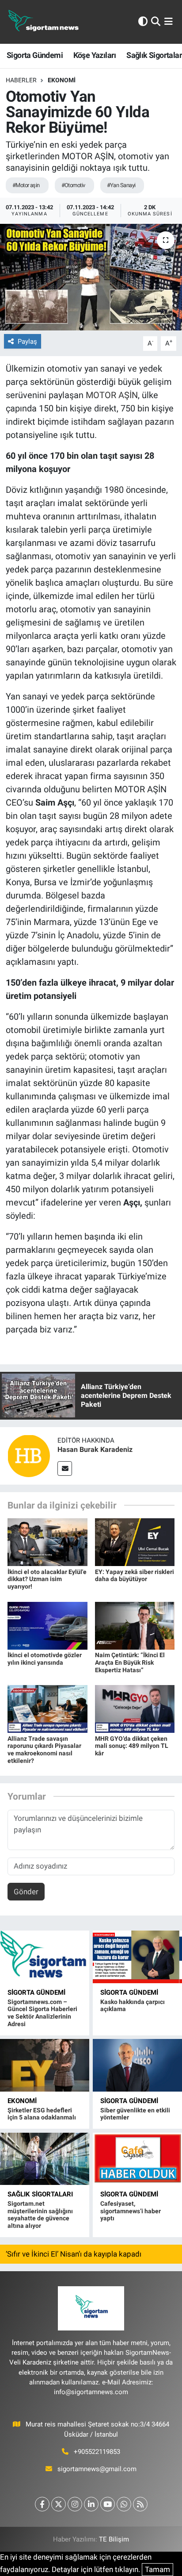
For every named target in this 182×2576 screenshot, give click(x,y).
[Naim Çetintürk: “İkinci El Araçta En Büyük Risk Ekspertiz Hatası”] (135, 1625)
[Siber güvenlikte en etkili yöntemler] (137, 2065)
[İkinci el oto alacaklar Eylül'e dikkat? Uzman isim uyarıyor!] (47, 1542)
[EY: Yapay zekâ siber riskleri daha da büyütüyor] (135, 1542)
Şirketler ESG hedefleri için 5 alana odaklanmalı (42, 2114)
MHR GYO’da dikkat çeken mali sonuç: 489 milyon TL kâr (132, 1746)
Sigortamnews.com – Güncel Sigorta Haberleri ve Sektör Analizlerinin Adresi (42, 2013)
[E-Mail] (65, 1468)
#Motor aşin (26, 185)
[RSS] (140, 2504)
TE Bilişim (114, 2539)
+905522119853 (97, 2452)
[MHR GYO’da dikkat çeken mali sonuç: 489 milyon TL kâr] (135, 1708)
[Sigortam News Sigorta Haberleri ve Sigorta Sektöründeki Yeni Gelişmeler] (44, 22)
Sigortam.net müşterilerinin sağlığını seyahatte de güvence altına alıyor (40, 2215)
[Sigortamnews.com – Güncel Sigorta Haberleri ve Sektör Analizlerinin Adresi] (45, 1957)
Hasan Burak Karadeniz (95, 1449)
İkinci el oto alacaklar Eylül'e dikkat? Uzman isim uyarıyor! (47, 1579)
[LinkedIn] (91, 2504)
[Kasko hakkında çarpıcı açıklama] (137, 1957)
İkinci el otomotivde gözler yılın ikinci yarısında (45, 1659)
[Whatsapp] (124, 2504)
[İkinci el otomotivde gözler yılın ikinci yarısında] (47, 1625)
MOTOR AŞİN (112, 395)
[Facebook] (42, 2504)
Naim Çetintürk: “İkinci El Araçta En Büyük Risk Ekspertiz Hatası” (130, 1662)
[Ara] (156, 22)
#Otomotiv (73, 185)
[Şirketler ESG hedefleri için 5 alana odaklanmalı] (45, 2065)
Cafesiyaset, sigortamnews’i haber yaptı (131, 2211)
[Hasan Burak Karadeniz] (29, 1455)
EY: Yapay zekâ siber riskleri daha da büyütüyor (135, 1576)
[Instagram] (75, 2504)
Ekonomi (62, 80)
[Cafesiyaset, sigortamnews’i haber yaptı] (137, 2159)
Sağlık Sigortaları (40, 2194)
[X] (59, 2504)
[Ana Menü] (169, 22)
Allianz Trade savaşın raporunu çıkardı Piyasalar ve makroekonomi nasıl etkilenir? (44, 1750)
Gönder (26, 1892)
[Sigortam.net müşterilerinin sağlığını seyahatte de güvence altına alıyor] (45, 2159)
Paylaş (27, 342)
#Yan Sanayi (121, 185)
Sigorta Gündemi (35, 55)
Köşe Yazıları (95, 55)
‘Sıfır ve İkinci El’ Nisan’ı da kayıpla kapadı (74, 2254)
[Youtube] (108, 2504)
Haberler (21, 80)
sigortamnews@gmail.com (97, 2469)
